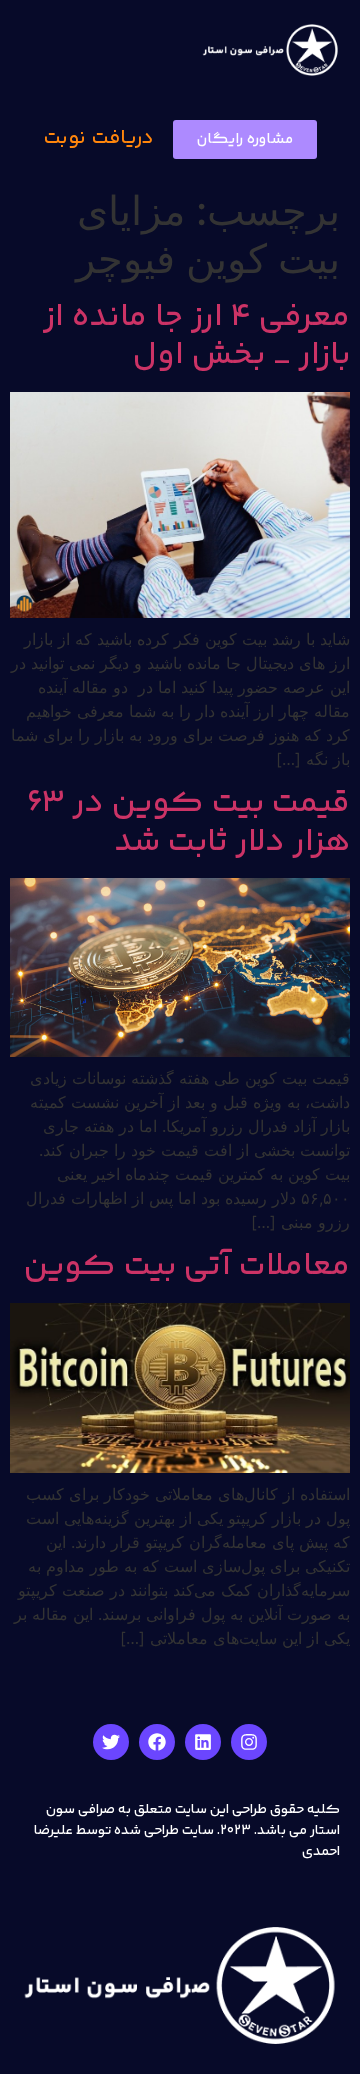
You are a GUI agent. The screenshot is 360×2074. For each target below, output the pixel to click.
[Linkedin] (203, 1742)
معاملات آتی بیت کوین (187, 1267)
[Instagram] (249, 1742)
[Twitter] (111, 1742)
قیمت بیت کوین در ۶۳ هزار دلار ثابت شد (188, 823)
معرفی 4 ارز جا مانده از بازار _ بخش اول (196, 337)
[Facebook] (157, 1742)
